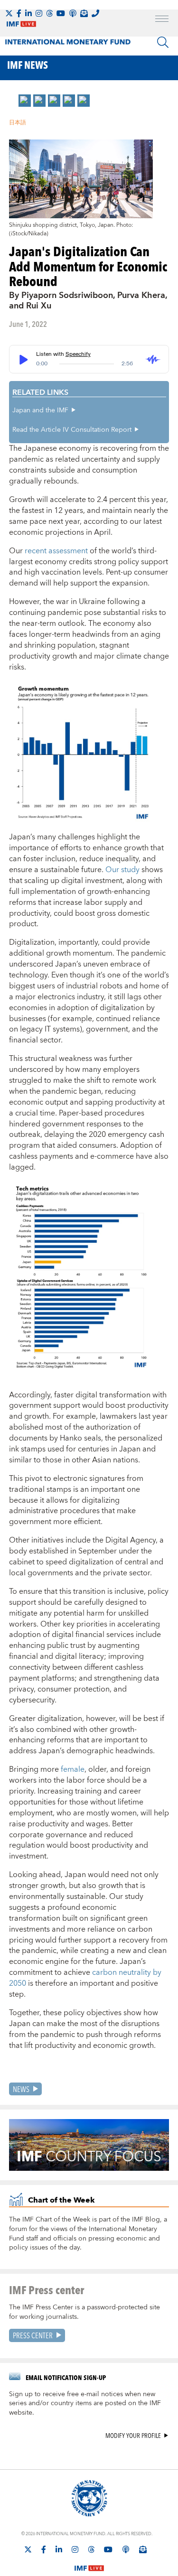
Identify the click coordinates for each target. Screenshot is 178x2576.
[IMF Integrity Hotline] (95, 13)
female (73, 1769)
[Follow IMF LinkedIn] (28, 13)
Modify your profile (133, 2436)
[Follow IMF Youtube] (61, 13)
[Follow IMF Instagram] (39, 13)
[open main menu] (162, 20)
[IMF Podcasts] (126, 2549)
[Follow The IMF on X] (9, 13)
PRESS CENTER (33, 2335)
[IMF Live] (89, 2563)
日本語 (18, 123)
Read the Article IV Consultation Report (72, 430)
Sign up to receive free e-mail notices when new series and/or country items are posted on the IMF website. (85, 2404)
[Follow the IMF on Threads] (49, 13)
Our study (122, 870)
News (21, 2089)
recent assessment (56, 551)
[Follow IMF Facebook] (19, 13)
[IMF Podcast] (73, 13)
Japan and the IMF (40, 410)
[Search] (163, 42)
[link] (25, 101)
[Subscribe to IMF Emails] (84, 13)
